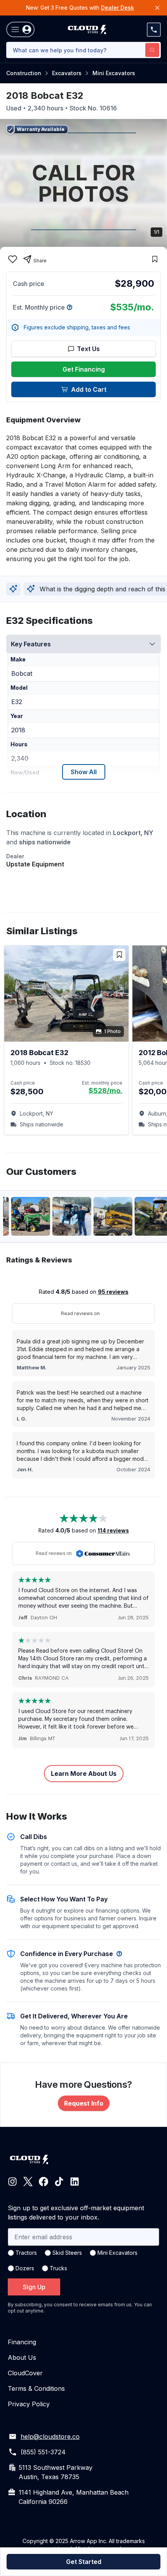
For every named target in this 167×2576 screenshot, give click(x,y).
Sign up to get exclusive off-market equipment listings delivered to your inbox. (76, 2213)
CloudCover (25, 2373)
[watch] (155, 259)
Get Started (84, 2562)
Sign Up (34, 2287)
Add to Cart (89, 389)
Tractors (26, 2253)
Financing (22, 2342)
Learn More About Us (84, 1774)
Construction (24, 73)
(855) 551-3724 (43, 2452)
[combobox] (83, 50)
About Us (22, 2357)
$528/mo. (105, 1091)
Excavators (67, 73)
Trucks (58, 2268)
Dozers (25, 2268)
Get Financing (84, 369)
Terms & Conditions (36, 2388)
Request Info (84, 2103)
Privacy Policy (29, 2404)
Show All (84, 772)
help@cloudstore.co (50, 2437)
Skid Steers (67, 2253)
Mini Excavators (114, 73)
